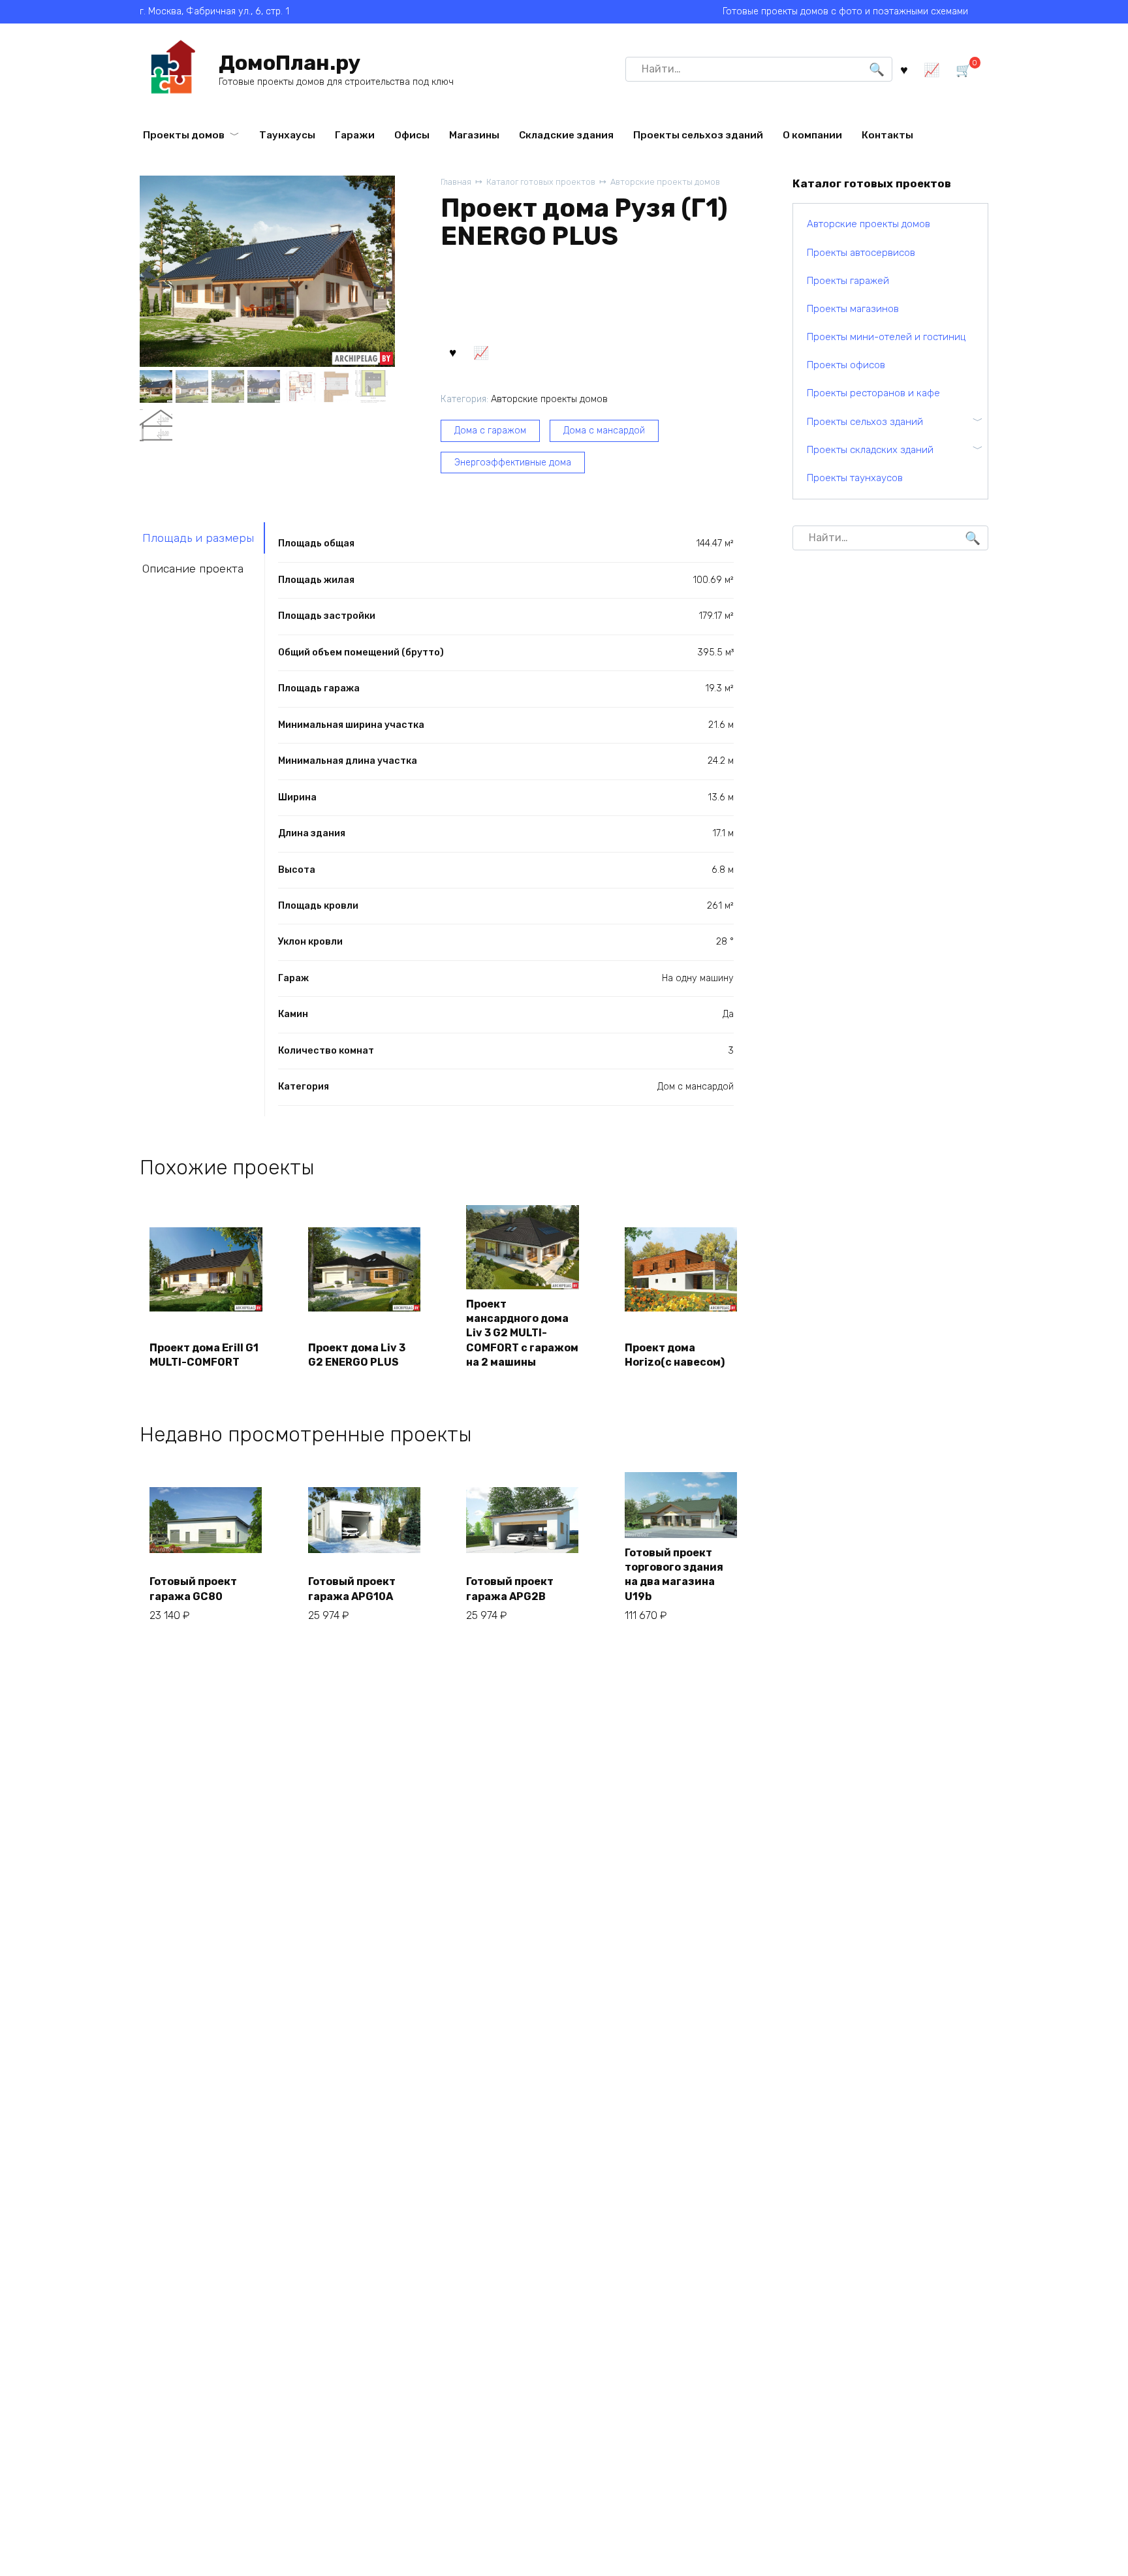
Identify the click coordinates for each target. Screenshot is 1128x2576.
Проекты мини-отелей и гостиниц (886, 337)
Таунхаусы (287, 135)
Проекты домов (184, 135)
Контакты (887, 135)
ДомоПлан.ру (290, 63)
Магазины (474, 135)
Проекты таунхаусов (855, 478)
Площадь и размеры (198, 538)
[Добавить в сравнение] (481, 352)
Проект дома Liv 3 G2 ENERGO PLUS (357, 1355)
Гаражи (355, 135)
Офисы (412, 135)
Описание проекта (193, 569)
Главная (456, 182)
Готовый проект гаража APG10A (352, 1589)
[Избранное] (904, 69)
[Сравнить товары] (932, 69)
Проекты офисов (846, 365)
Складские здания (566, 135)
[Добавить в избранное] (453, 352)
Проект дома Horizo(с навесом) (675, 1355)
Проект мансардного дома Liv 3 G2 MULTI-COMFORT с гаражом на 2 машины (522, 1333)
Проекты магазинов (853, 309)
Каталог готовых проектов (541, 182)
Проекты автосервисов (861, 253)
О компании (812, 135)
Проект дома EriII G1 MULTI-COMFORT (204, 1355)
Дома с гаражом (490, 431)
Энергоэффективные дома (513, 463)
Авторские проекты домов (665, 182)
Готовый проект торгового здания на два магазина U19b (674, 1575)
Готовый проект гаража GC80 (193, 1589)
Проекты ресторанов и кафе (873, 393)
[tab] (202, 538)
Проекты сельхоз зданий (698, 135)
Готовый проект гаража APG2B (510, 1589)
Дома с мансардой (604, 431)
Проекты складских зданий (870, 450)
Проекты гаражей (848, 281)
